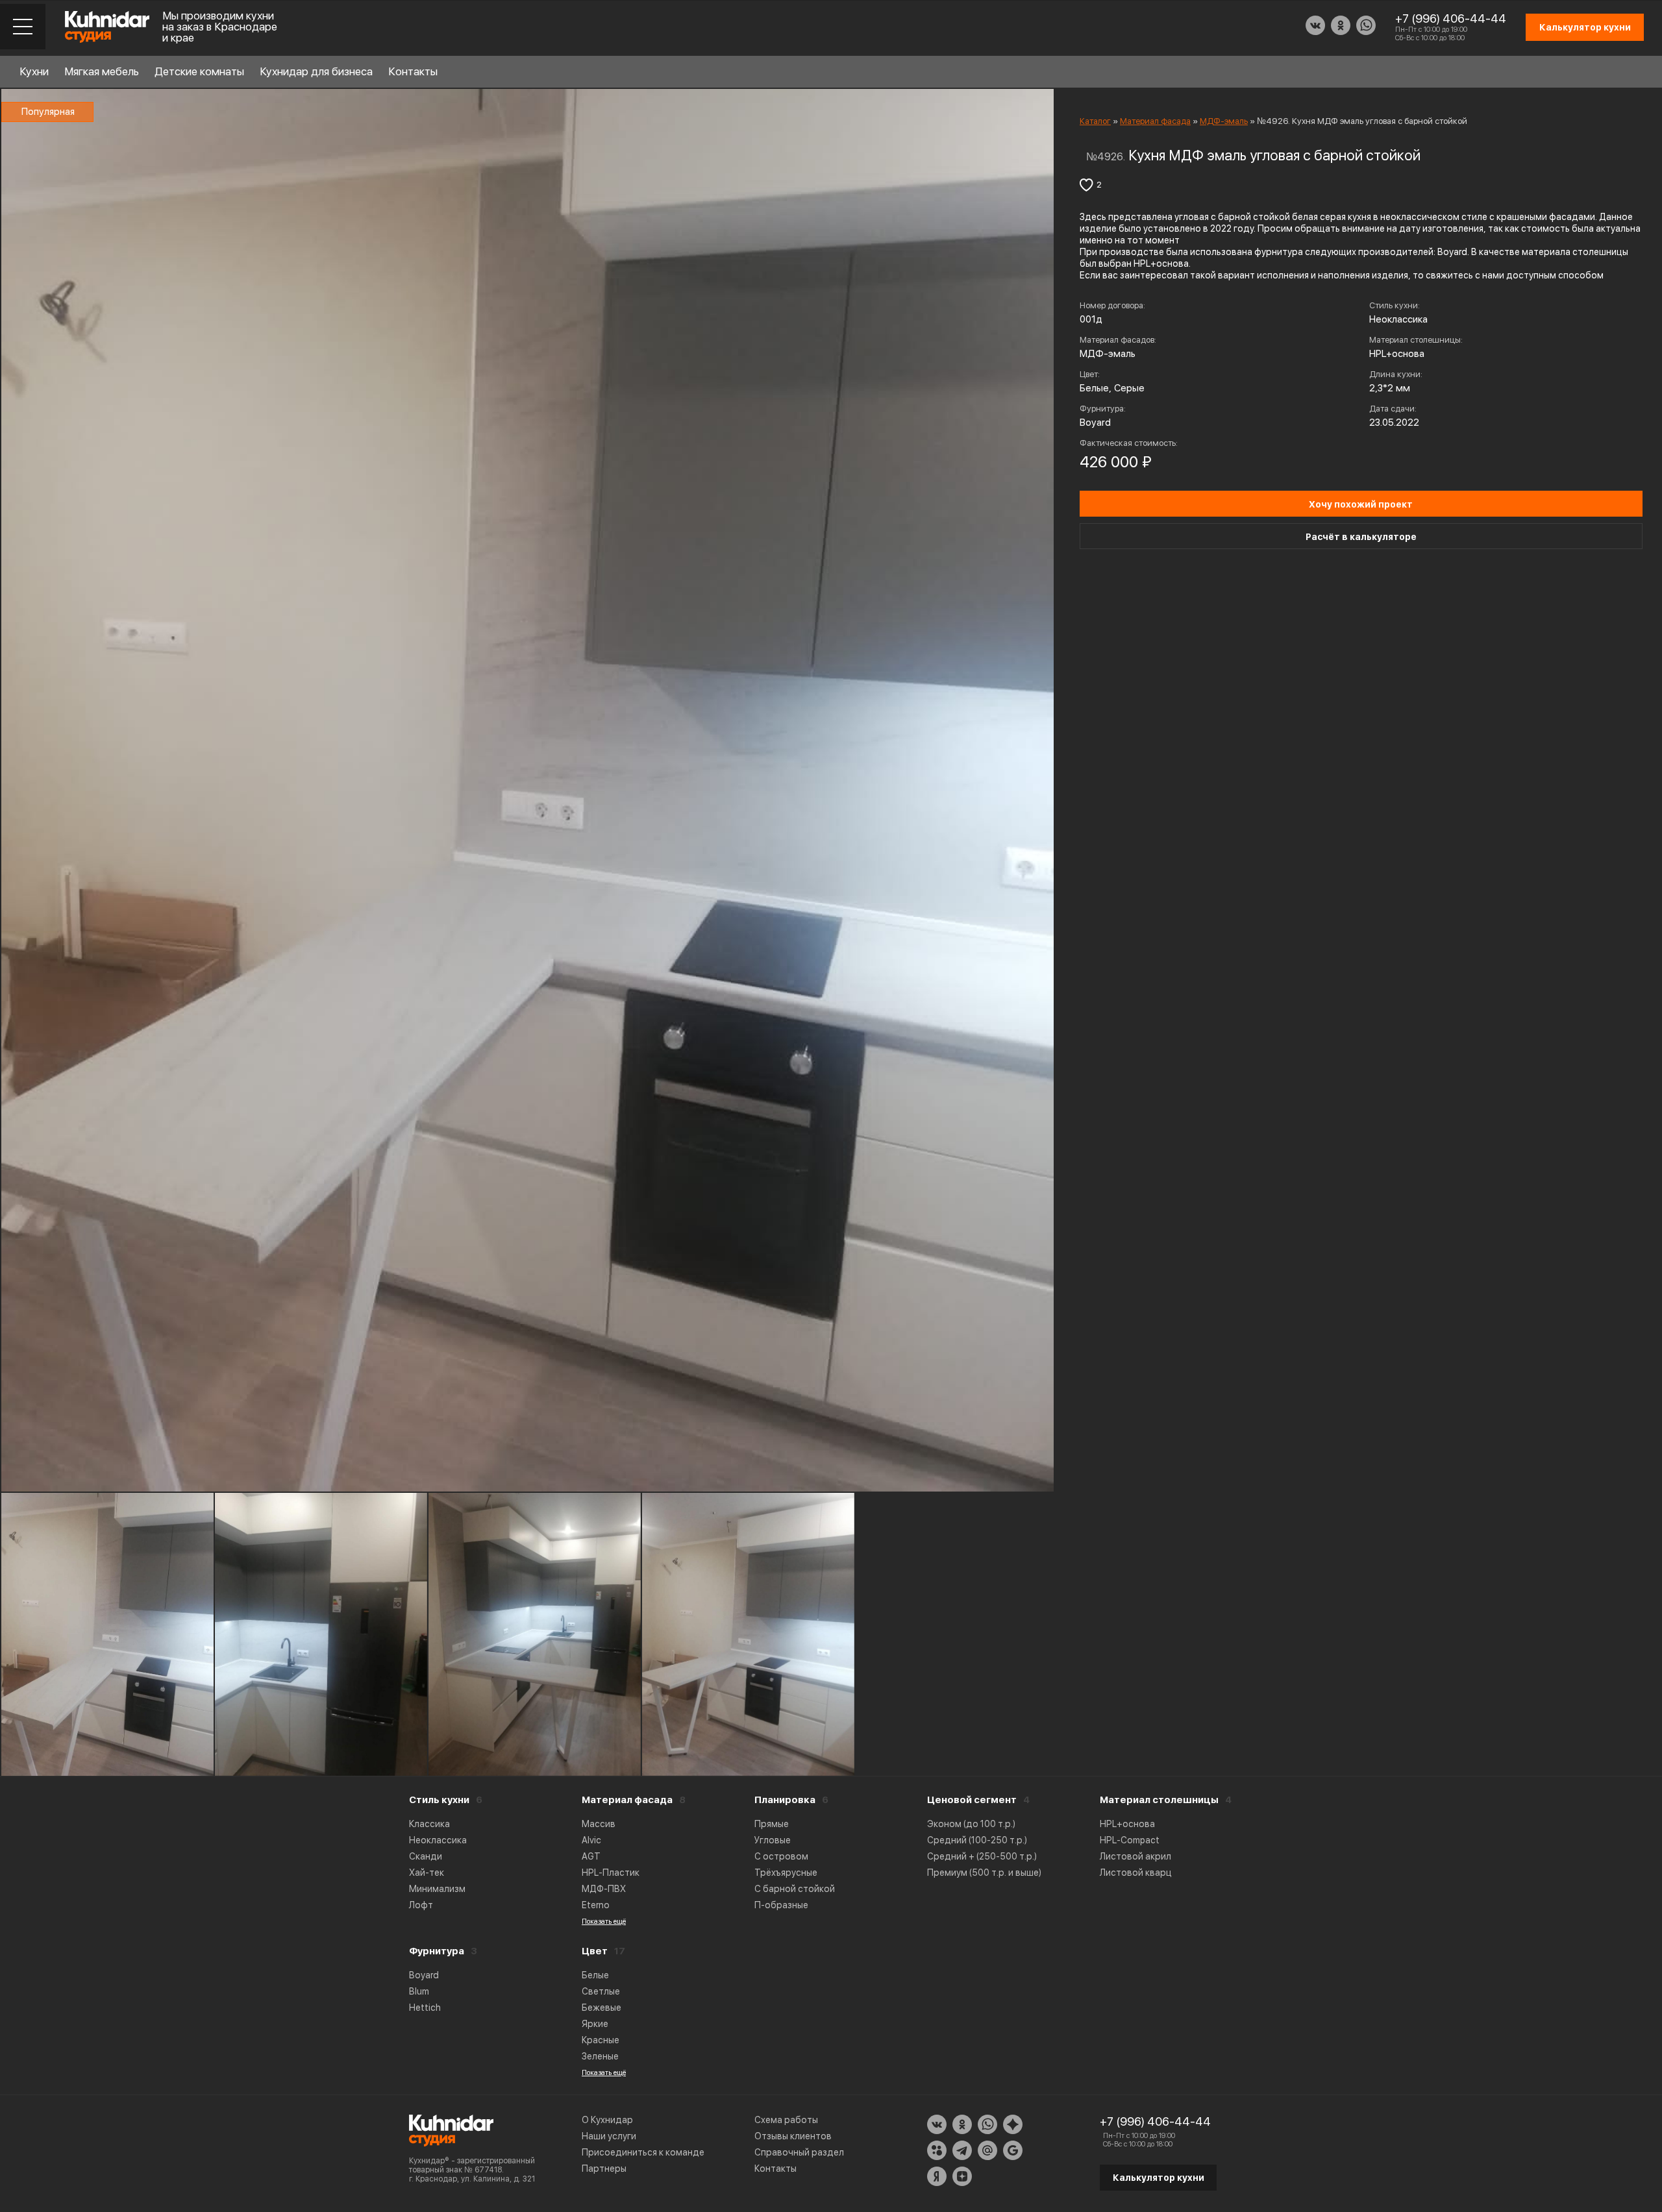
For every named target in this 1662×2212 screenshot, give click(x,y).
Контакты (413, 71)
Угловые (773, 1840)
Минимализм (437, 1889)
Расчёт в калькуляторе (1361, 537)
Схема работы (786, 2120)
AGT (591, 1856)
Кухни (34, 71)
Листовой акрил (1135, 1856)
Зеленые (600, 2056)
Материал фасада (627, 1800)
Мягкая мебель (102, 71)
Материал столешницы (1159, 1800)
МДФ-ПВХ (604, 1889)
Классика (429, 1824)
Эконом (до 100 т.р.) (971, 1824)
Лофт (421, 1905)
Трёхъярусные (786, 1873)
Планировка (785, 1800)
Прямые (772, 1824)
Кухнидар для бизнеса (316, 71)
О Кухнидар (607, 2120)
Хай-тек (427, 1873)
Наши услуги (609, 2136)
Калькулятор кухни (1159, 2178)
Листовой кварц (1136, 1873)
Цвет (595, 1951)
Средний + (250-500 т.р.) (982, 1856)
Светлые (601, 1991)
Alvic (591, 1840)
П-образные (781, 1905)
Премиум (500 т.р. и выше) (984, 1873)
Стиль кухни (439, 1800)
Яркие (595, 2024)
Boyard (424, 1975)
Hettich (425, 2008)
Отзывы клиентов (793, 2136)
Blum (419, 1991)
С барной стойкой (795, 1889)
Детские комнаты (199, 71)
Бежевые (602, 2008)
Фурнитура (437, 1951)
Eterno (596, 1905)
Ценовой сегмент (972, 1800)
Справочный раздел (799, 2152)
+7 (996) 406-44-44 (1451, 18)
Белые (595, 1975)
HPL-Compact (1130, 1840)
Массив (599, 1824)
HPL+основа (1127, 1824)
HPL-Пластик (611, 1873)
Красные (601, 2040)
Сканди (426, 1856)
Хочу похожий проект (1361, 504)
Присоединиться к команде (643, 2152)
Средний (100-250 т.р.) (977, 1840)
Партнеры (604, 2169)
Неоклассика (438, 1840)
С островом (781, 1856)
